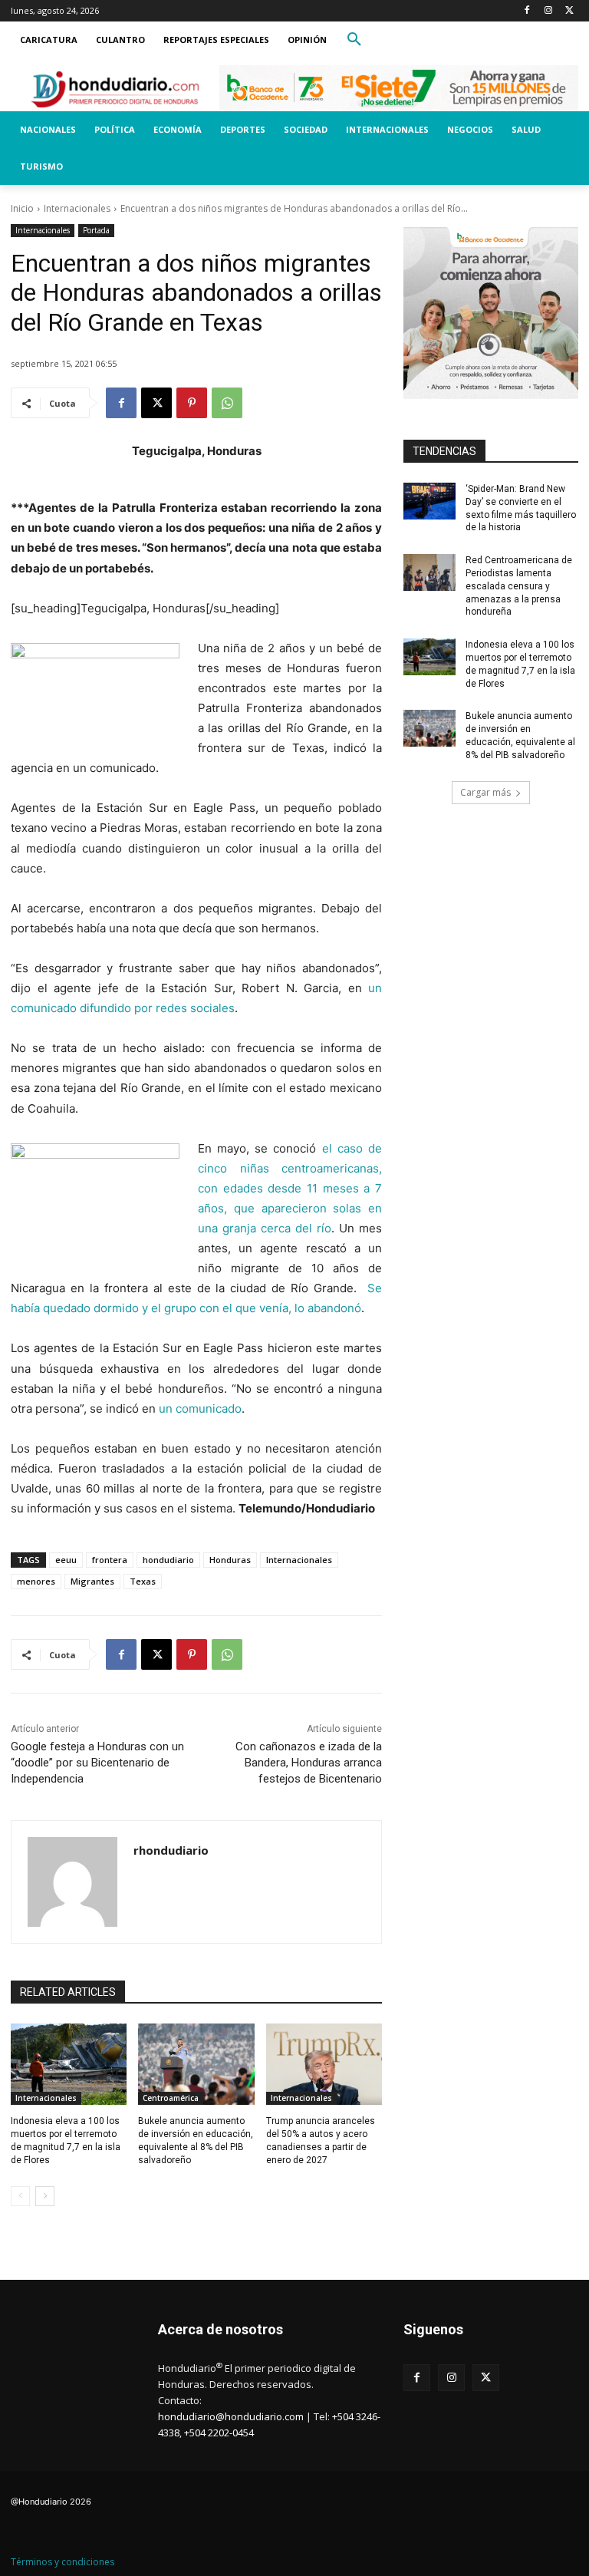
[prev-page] (20, 2196)
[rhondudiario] (72, 1882)
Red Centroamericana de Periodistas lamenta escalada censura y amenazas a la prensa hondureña (519, 586)
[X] (569, 11)
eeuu (66, 1560)
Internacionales (77, 208)
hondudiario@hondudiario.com (231, 2416)
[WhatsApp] (227, 403)
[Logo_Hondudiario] (115, 89)
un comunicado (200, 1408)
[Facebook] (527, 11)
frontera (110, 1560)
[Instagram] (548, 11)
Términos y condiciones (63, 2562)
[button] (354, 40)
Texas (143, 1581)
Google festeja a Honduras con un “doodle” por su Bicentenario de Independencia (97, 1763)
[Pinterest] (192, 403)
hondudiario (168, 1560)
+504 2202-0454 (219, 2433)
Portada (96, 230)
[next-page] (45, 2196)
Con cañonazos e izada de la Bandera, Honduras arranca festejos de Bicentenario (309, 1763)
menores (36, 1581)
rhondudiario (171, 1850)
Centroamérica (171, 2098)
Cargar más (485, 792)
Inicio (22, 208)
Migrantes (92, 1581)
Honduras (230, 1560)
